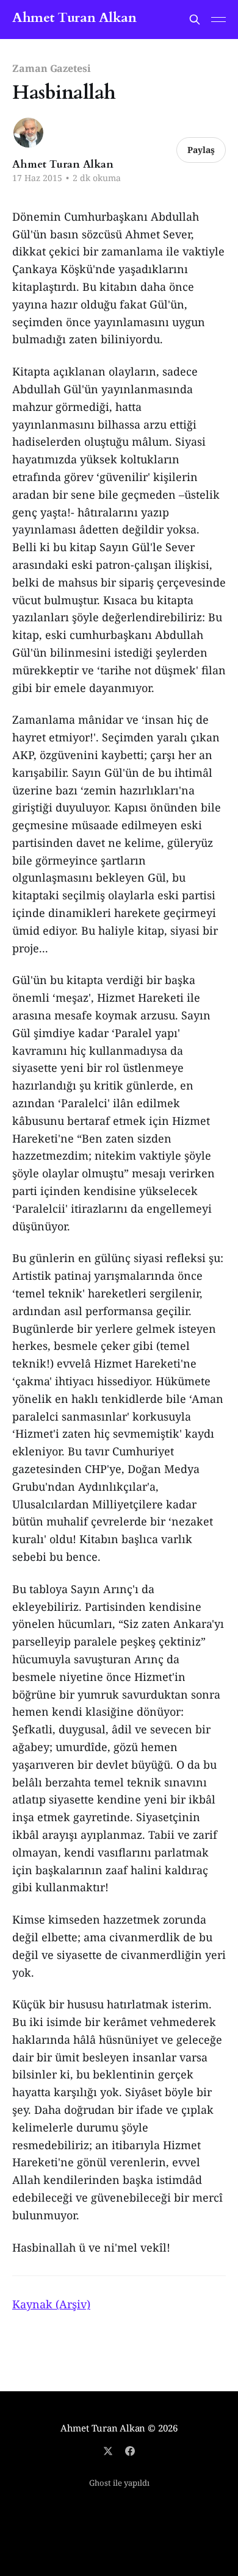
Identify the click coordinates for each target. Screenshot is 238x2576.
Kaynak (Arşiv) (51, 2304)
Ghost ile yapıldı (119, 2483)
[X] (108, 2451)
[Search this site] (195, 20)
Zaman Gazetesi (52, 68)
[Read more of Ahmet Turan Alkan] (28, 133)
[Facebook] (130, 2451)
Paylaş (201, 150)
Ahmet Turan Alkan (74, 18)
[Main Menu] (218, 20)
